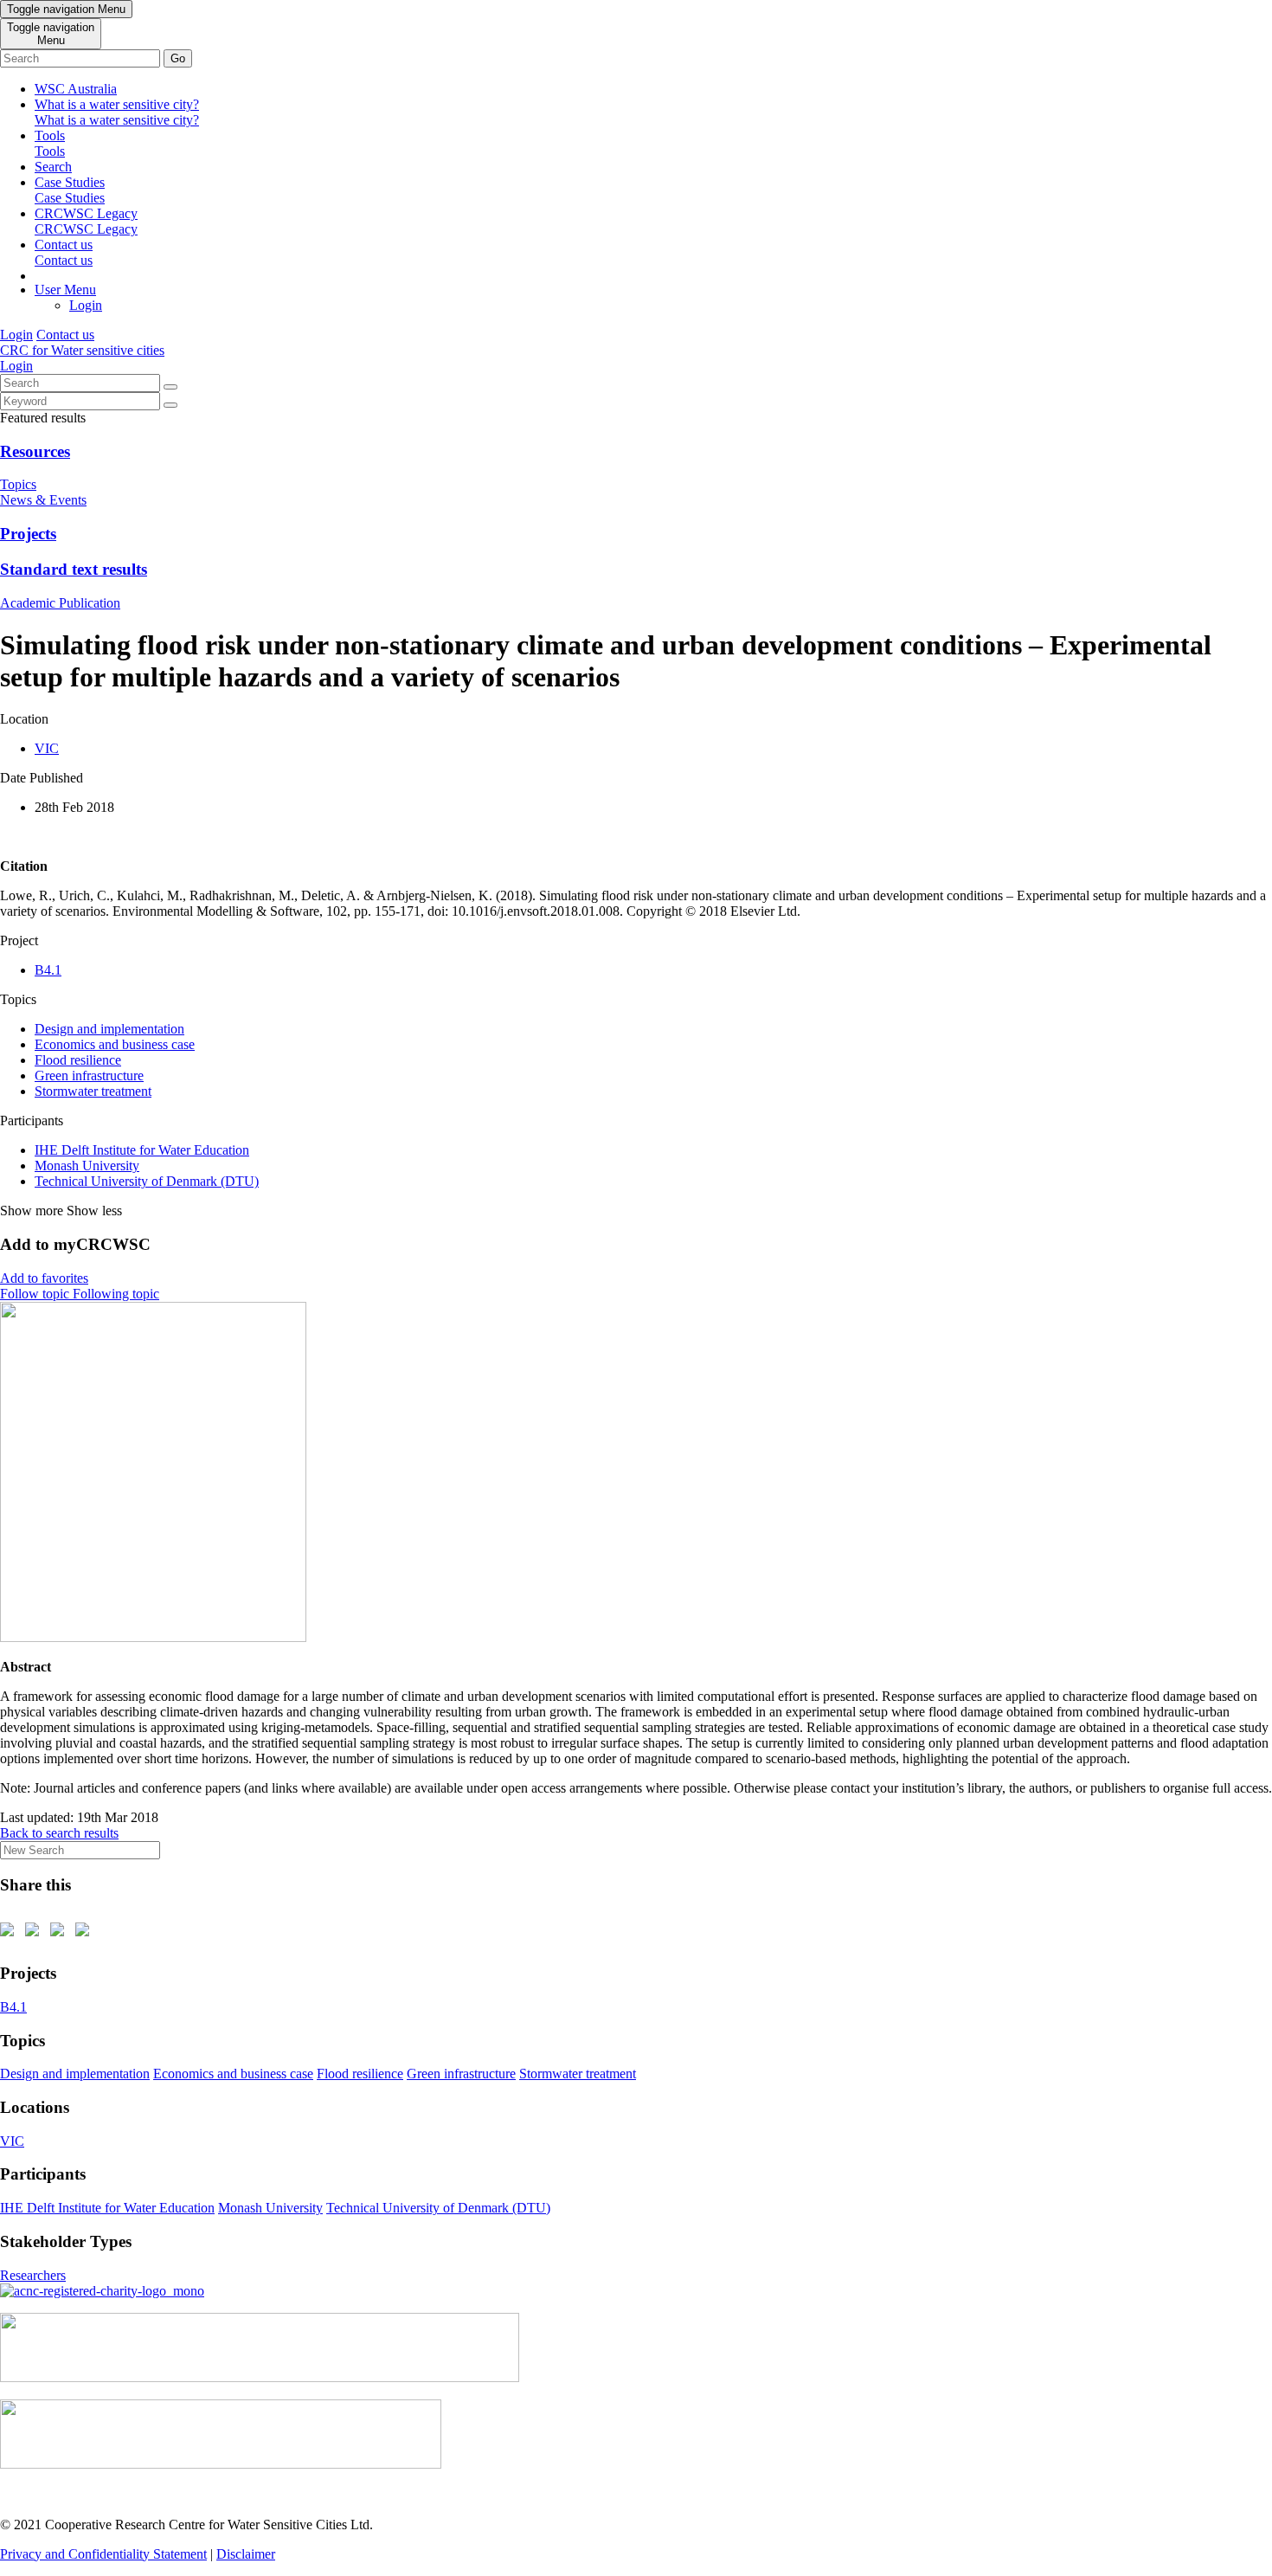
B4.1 (48, 970)
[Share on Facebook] (10, 1933)
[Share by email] (86, 1933)
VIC (47, 748)
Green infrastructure (89, 1075)
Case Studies (70, 190)
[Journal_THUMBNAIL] (153, 1637)
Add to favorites (44, 1278)
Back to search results (59, 1833)
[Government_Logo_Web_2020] (221, 2464)
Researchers (33, 2275)
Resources (35, 451)
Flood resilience (78, 1060)
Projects (28, 534)
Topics (18, 484)
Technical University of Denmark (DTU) (147, 1181)
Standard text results (74, 569)
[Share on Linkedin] (61, 1933)
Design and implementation (109, 1029)
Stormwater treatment (93, 1091)
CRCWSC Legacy (86, 221)
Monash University (87, 1166)
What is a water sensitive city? (117, 112)
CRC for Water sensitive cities (82, 350)
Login (86, 305)
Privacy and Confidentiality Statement (103, 2554)
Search (53, 167)
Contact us (64, 252)
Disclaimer (246, 2554)
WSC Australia (76, 89)
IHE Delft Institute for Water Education (142, 1150)
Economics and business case (115, 1044)
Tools (50, 143)
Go (178, 58)
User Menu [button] (65, 290)
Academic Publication (60, 603)
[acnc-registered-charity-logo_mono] (102, 2291)
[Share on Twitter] (35, 1933)
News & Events (43, 500)
